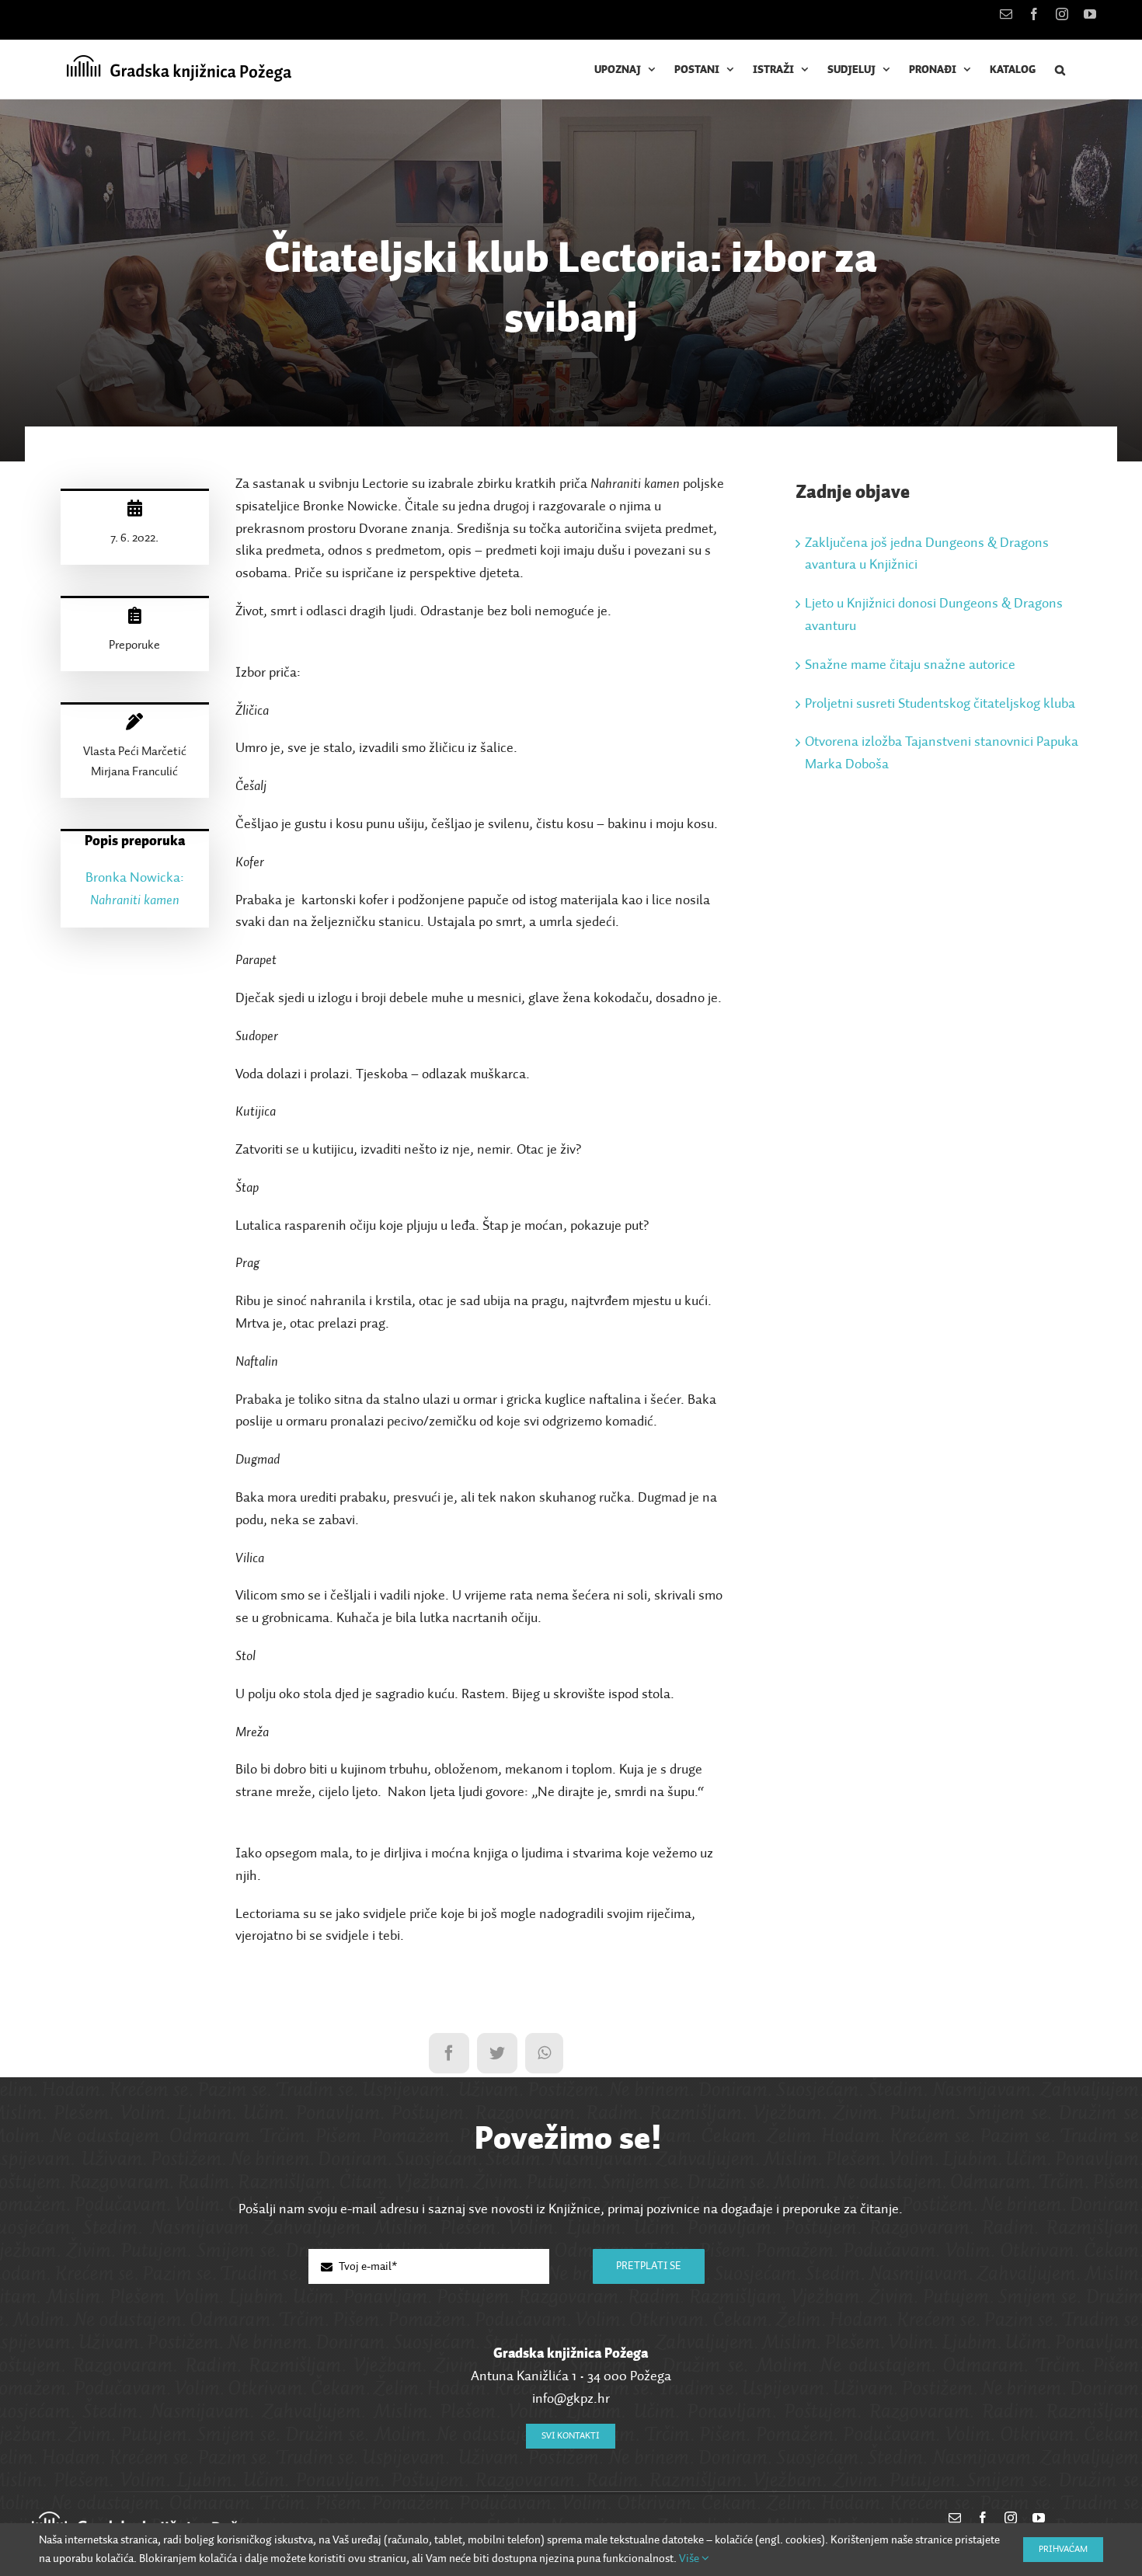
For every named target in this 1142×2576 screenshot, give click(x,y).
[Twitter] (497, 2053)
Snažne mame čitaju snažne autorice (910, 665)
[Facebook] (449, 2053)
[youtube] (1039, 2518)
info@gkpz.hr (571, 2399)
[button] (1060, 70)
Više (690, 2559)
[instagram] (1011, 2518)
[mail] (955, 2518)
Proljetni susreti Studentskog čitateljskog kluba (940, 704)
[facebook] (983, 2518)
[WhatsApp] (544, 2053)
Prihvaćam (1063, 2550)
